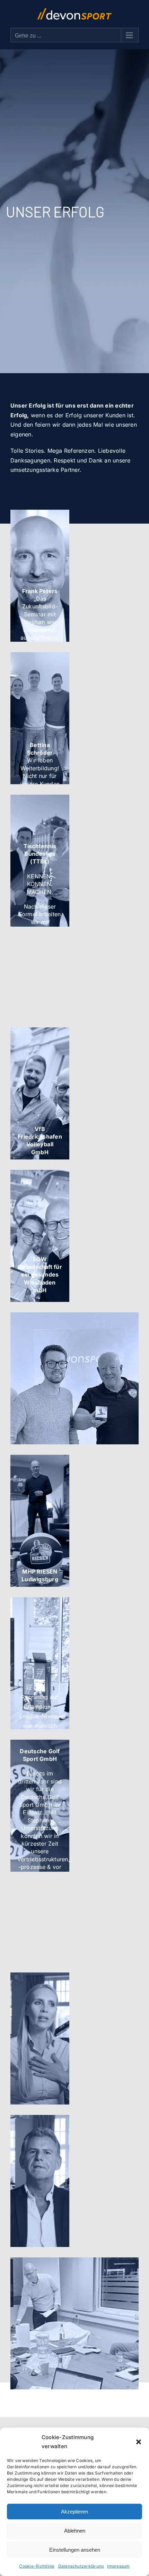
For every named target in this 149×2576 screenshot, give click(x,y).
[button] (139, 2442)
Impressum (118, 2566)
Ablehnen (75, 2531)
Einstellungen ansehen (75, 2550)
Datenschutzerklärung (81, 2566)
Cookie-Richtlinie (37, 2566)
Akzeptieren (74, 2512)
